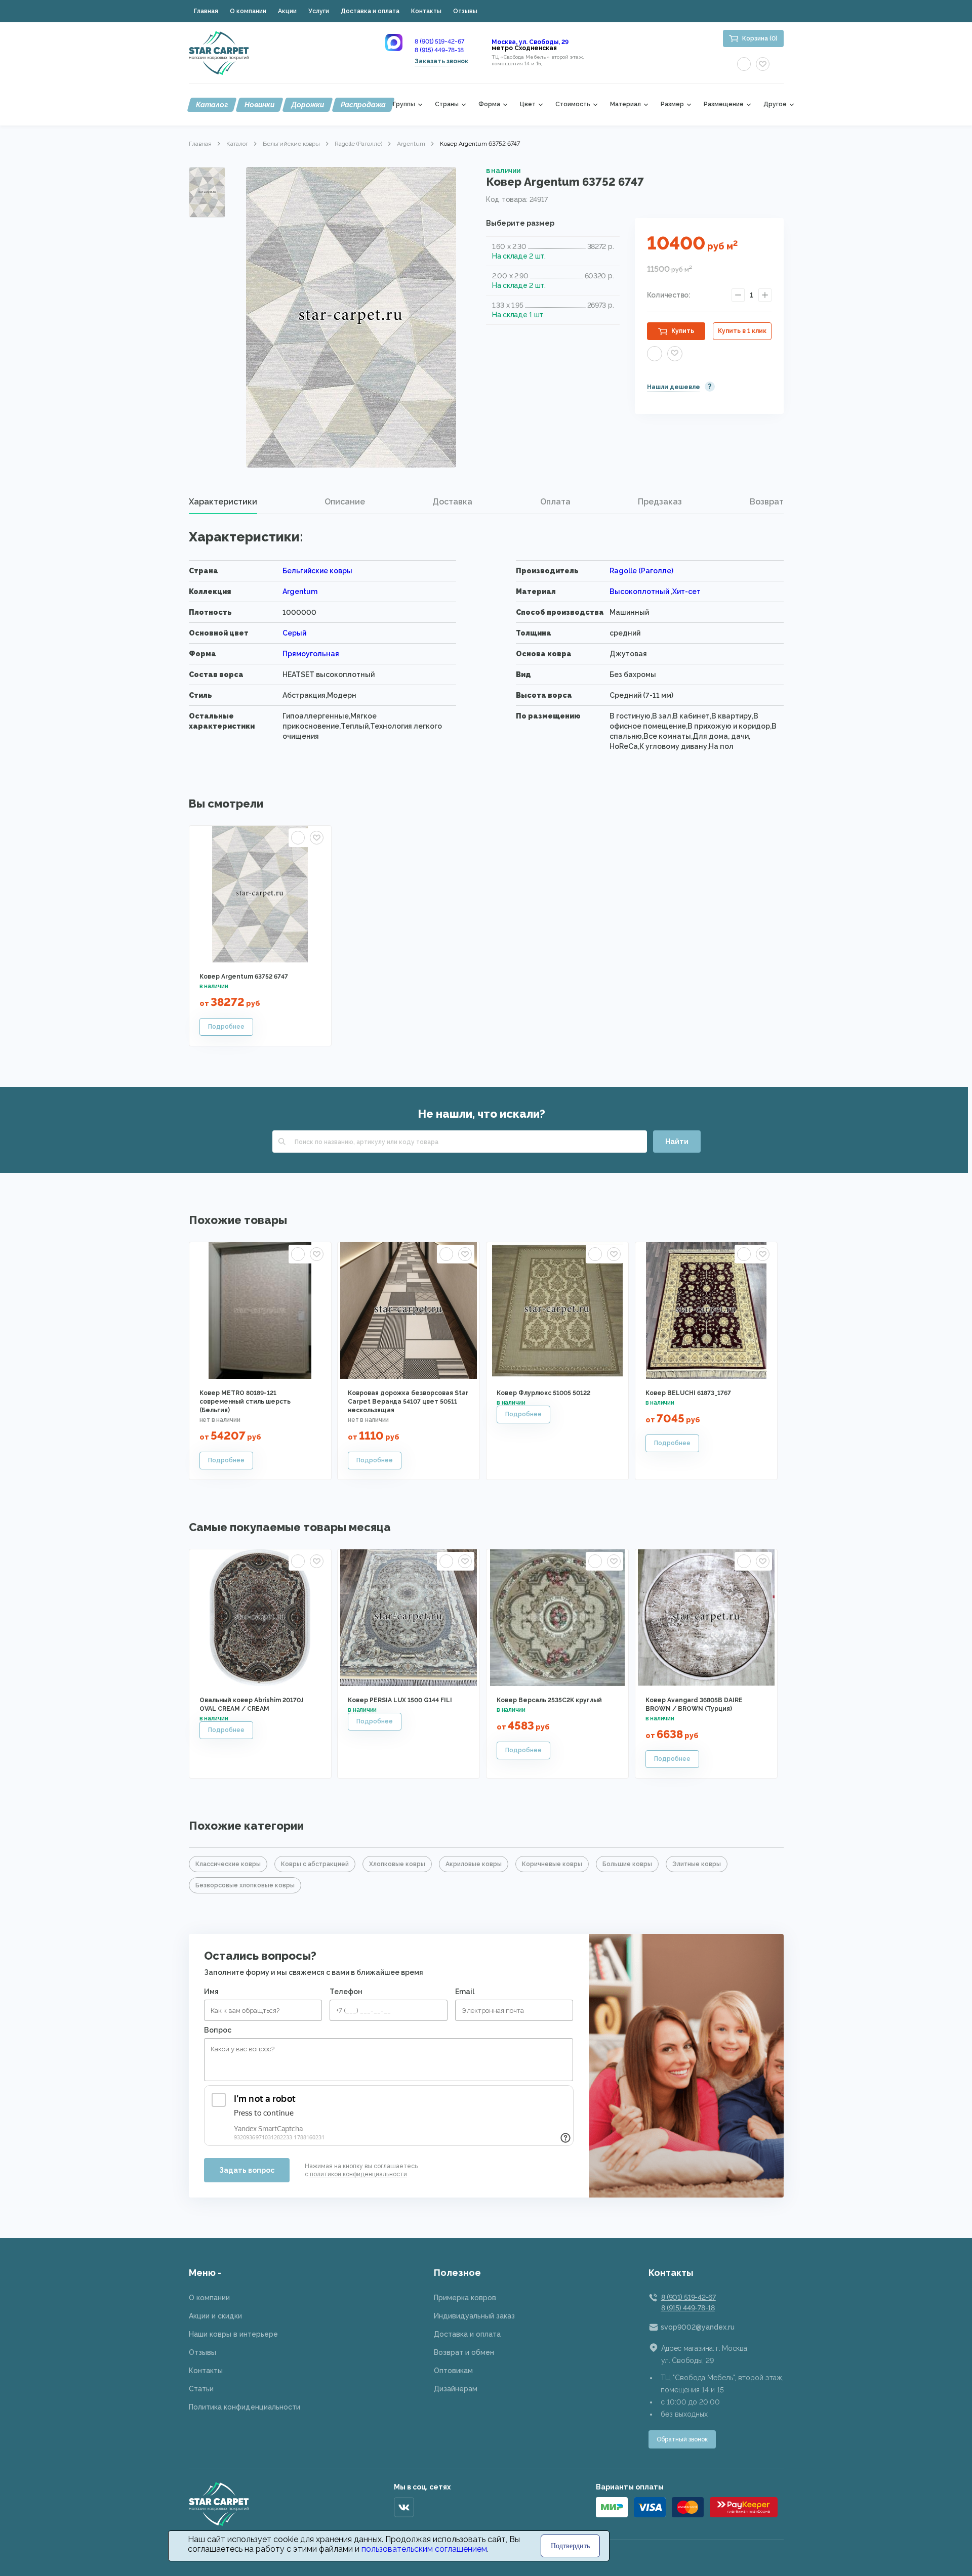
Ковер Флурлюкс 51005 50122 (543, 1393)
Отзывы (465, 11)
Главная (206, 11)
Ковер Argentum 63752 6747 (244, 977)
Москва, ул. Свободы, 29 (530, 42)
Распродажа (363, 105)
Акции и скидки (215, 2316)
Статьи (201, 2389)
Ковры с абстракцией (315, 1864)
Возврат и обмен (464, 2352)
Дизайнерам (456, 2389)
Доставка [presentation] (452, 502)
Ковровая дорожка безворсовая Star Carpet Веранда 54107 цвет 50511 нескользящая (408, 1402)
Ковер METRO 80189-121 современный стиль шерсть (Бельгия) (245, 1402)
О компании (248, 11)
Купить (683, 331)
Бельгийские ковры (291, 144)
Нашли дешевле (674, 387)
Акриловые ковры (474, 1864)
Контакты (426, 11)
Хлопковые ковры (397, 1864)
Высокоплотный (640, 592)
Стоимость (573, 104)
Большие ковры (627, 1864)
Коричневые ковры (552, 1864)
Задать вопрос (247, 2170)
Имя (211, 1992)
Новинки (259, 105)
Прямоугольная (311, 654)
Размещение (724, 104)
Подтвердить (570, 2546)
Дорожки (308, 105)
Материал (625, 104)
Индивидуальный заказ (474, 2316)
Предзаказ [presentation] (660, 502)
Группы (404, 104)
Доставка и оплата (370, 11)
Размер (672, 104)
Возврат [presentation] (767, 502)
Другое (775, 104)
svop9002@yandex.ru (698, 2327)
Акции (287, 11)
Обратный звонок (682, 2439)
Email (465, 1992)
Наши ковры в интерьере (233, 2334)
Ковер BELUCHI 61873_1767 (688, 1393)
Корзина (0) (760, 38)
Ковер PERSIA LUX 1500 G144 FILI (400, 1700)
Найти (677, 1142)
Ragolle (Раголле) (358, 144)
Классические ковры (228, 1864)
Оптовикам (453, 2371)
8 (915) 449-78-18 (439, 50)
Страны (447, 104)
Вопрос (218, 2030)
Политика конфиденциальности (245, 2407)
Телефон (346, 1992)
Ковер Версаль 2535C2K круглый (549, 1700)
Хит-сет (686, 592)
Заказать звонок (441, 61)
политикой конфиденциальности (358, 2174)
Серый (294, 633)
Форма (489, 104)
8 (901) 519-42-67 (439, 41)
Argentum (411, 144)
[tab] (223, 502)
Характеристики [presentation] (223, 502)
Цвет (528, 104)
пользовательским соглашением (424, 2549)
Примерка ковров (465, 2298)
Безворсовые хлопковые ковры (245, 1885)
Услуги (319, 11)
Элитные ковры (697, 1864)
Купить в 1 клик (742, 331)
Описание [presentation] (345, 502)
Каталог (212, 105)
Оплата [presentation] (555, 502)
